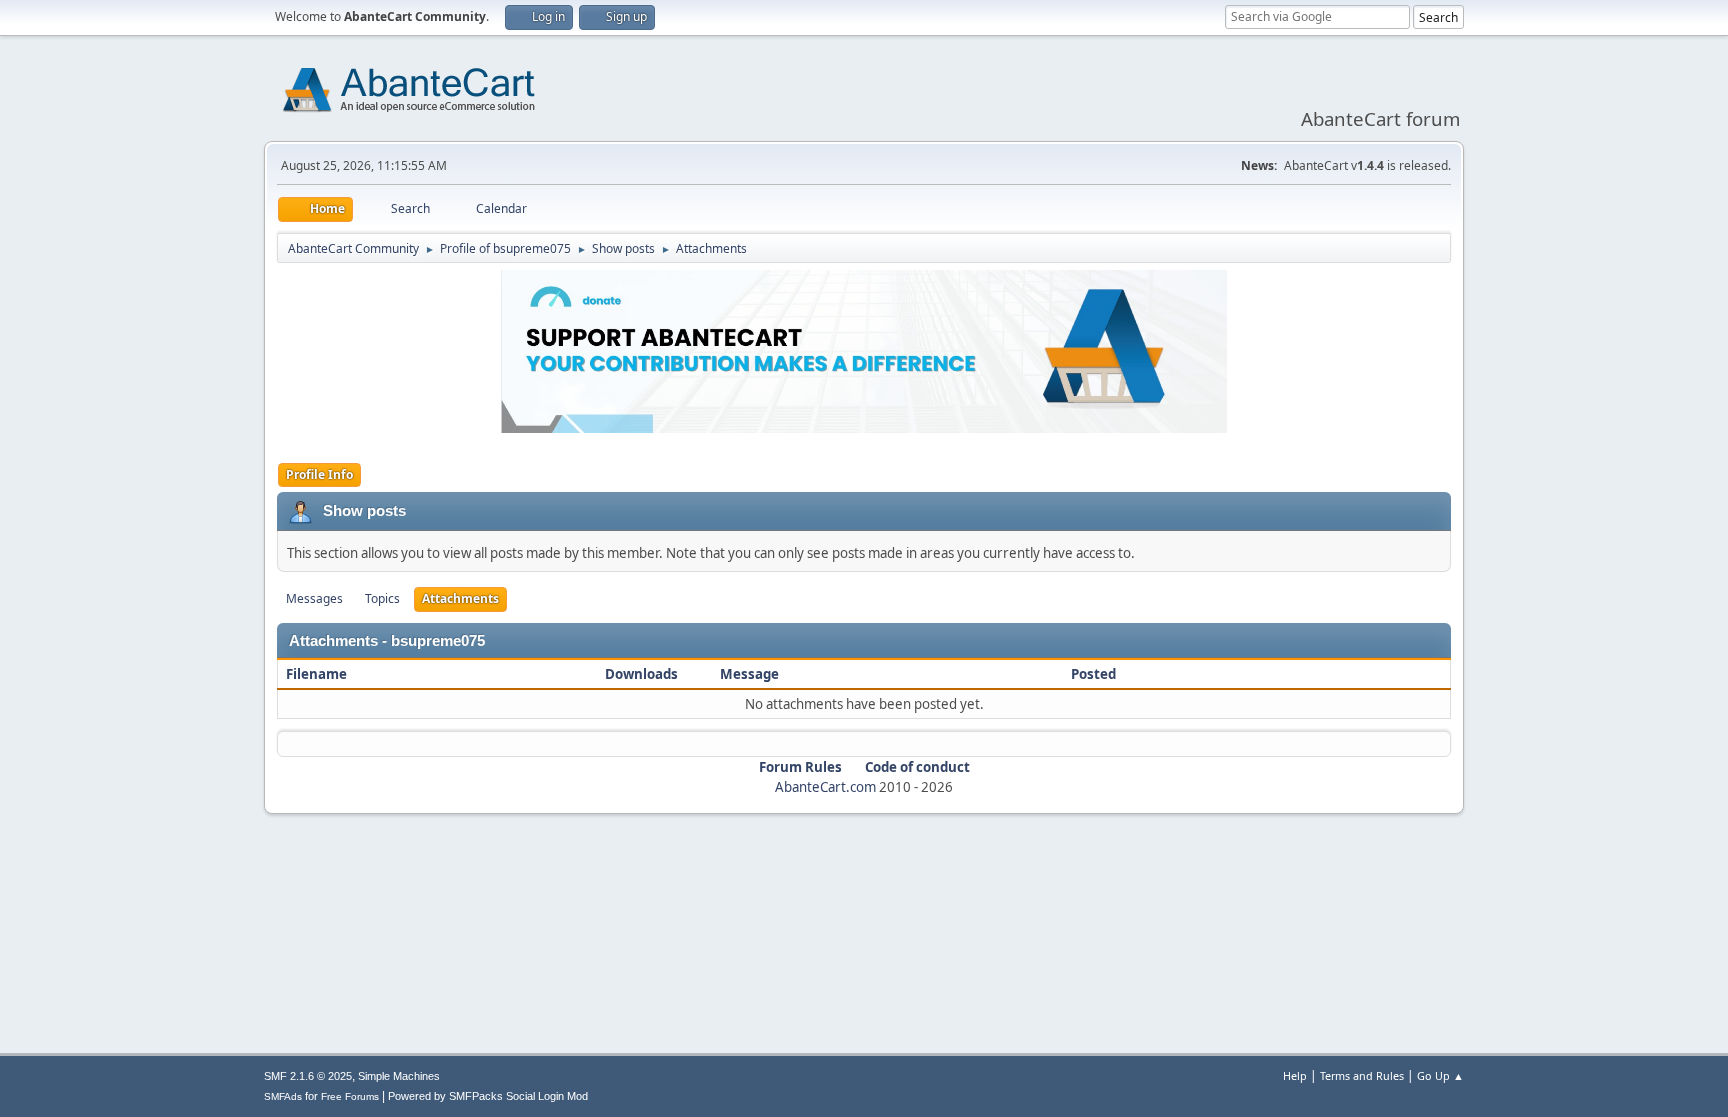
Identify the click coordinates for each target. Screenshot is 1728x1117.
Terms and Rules (1362, 1075)
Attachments (460, 598)
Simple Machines (399, 1076)
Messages (314, 598)
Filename (318, 674)
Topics (382, 598)
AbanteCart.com (825, 787)
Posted (1093, 674)
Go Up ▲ (1440, 1075)
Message (749, 674)
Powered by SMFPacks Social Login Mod (488, 1096)
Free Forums (350, 1096)
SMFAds (283, 1096)
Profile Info (319, 474)
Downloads (641, 674)
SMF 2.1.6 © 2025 (308, 1076)
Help (1295, 1075)
